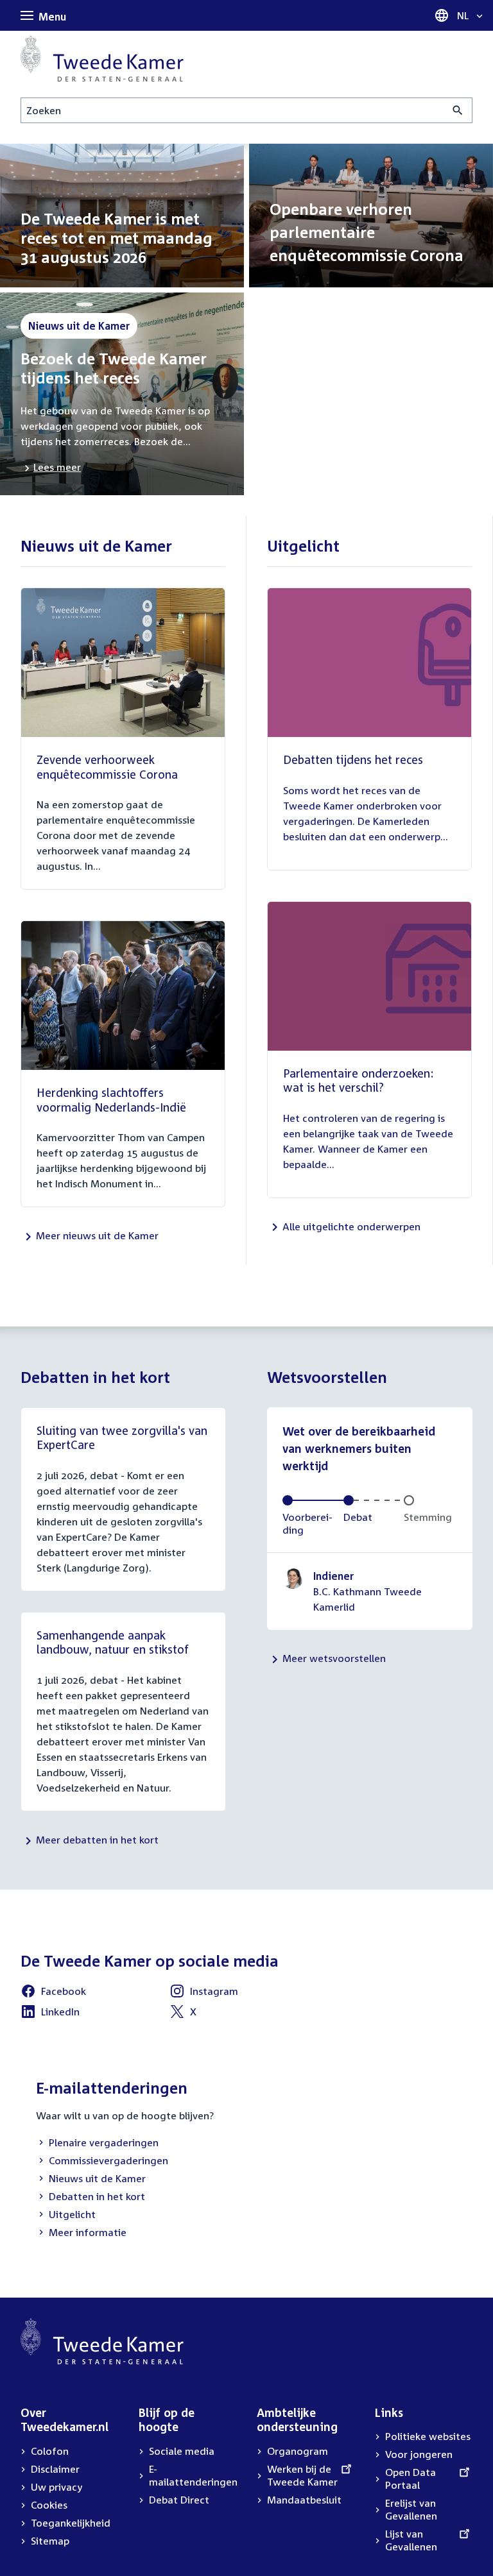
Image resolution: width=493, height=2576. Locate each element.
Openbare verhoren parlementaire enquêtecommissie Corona (367, 232)
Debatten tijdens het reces (353, 759)
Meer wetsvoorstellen (334, 1658)
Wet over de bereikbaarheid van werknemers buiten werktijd (359, 1448)
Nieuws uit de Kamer (91, 2180)
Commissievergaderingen (102, 2162)
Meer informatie (88, 2232)
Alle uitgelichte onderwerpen (351, 1226)
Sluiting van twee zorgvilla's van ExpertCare (122, 1438)
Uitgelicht (66, 2216)
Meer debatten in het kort (97, 1840)
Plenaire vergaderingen (97, 2144)
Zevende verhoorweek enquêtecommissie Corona (107, 767)
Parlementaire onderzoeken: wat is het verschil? (358, 1080)
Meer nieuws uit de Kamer (97, 1235)
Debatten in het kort (91, 2198)
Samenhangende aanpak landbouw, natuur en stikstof (113, 1642)
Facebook (53, 1993)
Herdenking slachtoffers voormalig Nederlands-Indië (111, 1100)
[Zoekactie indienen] (458, 110)
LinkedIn (50, 2013)
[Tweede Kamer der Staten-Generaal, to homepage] (102, 58)
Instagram (204, 1993)
